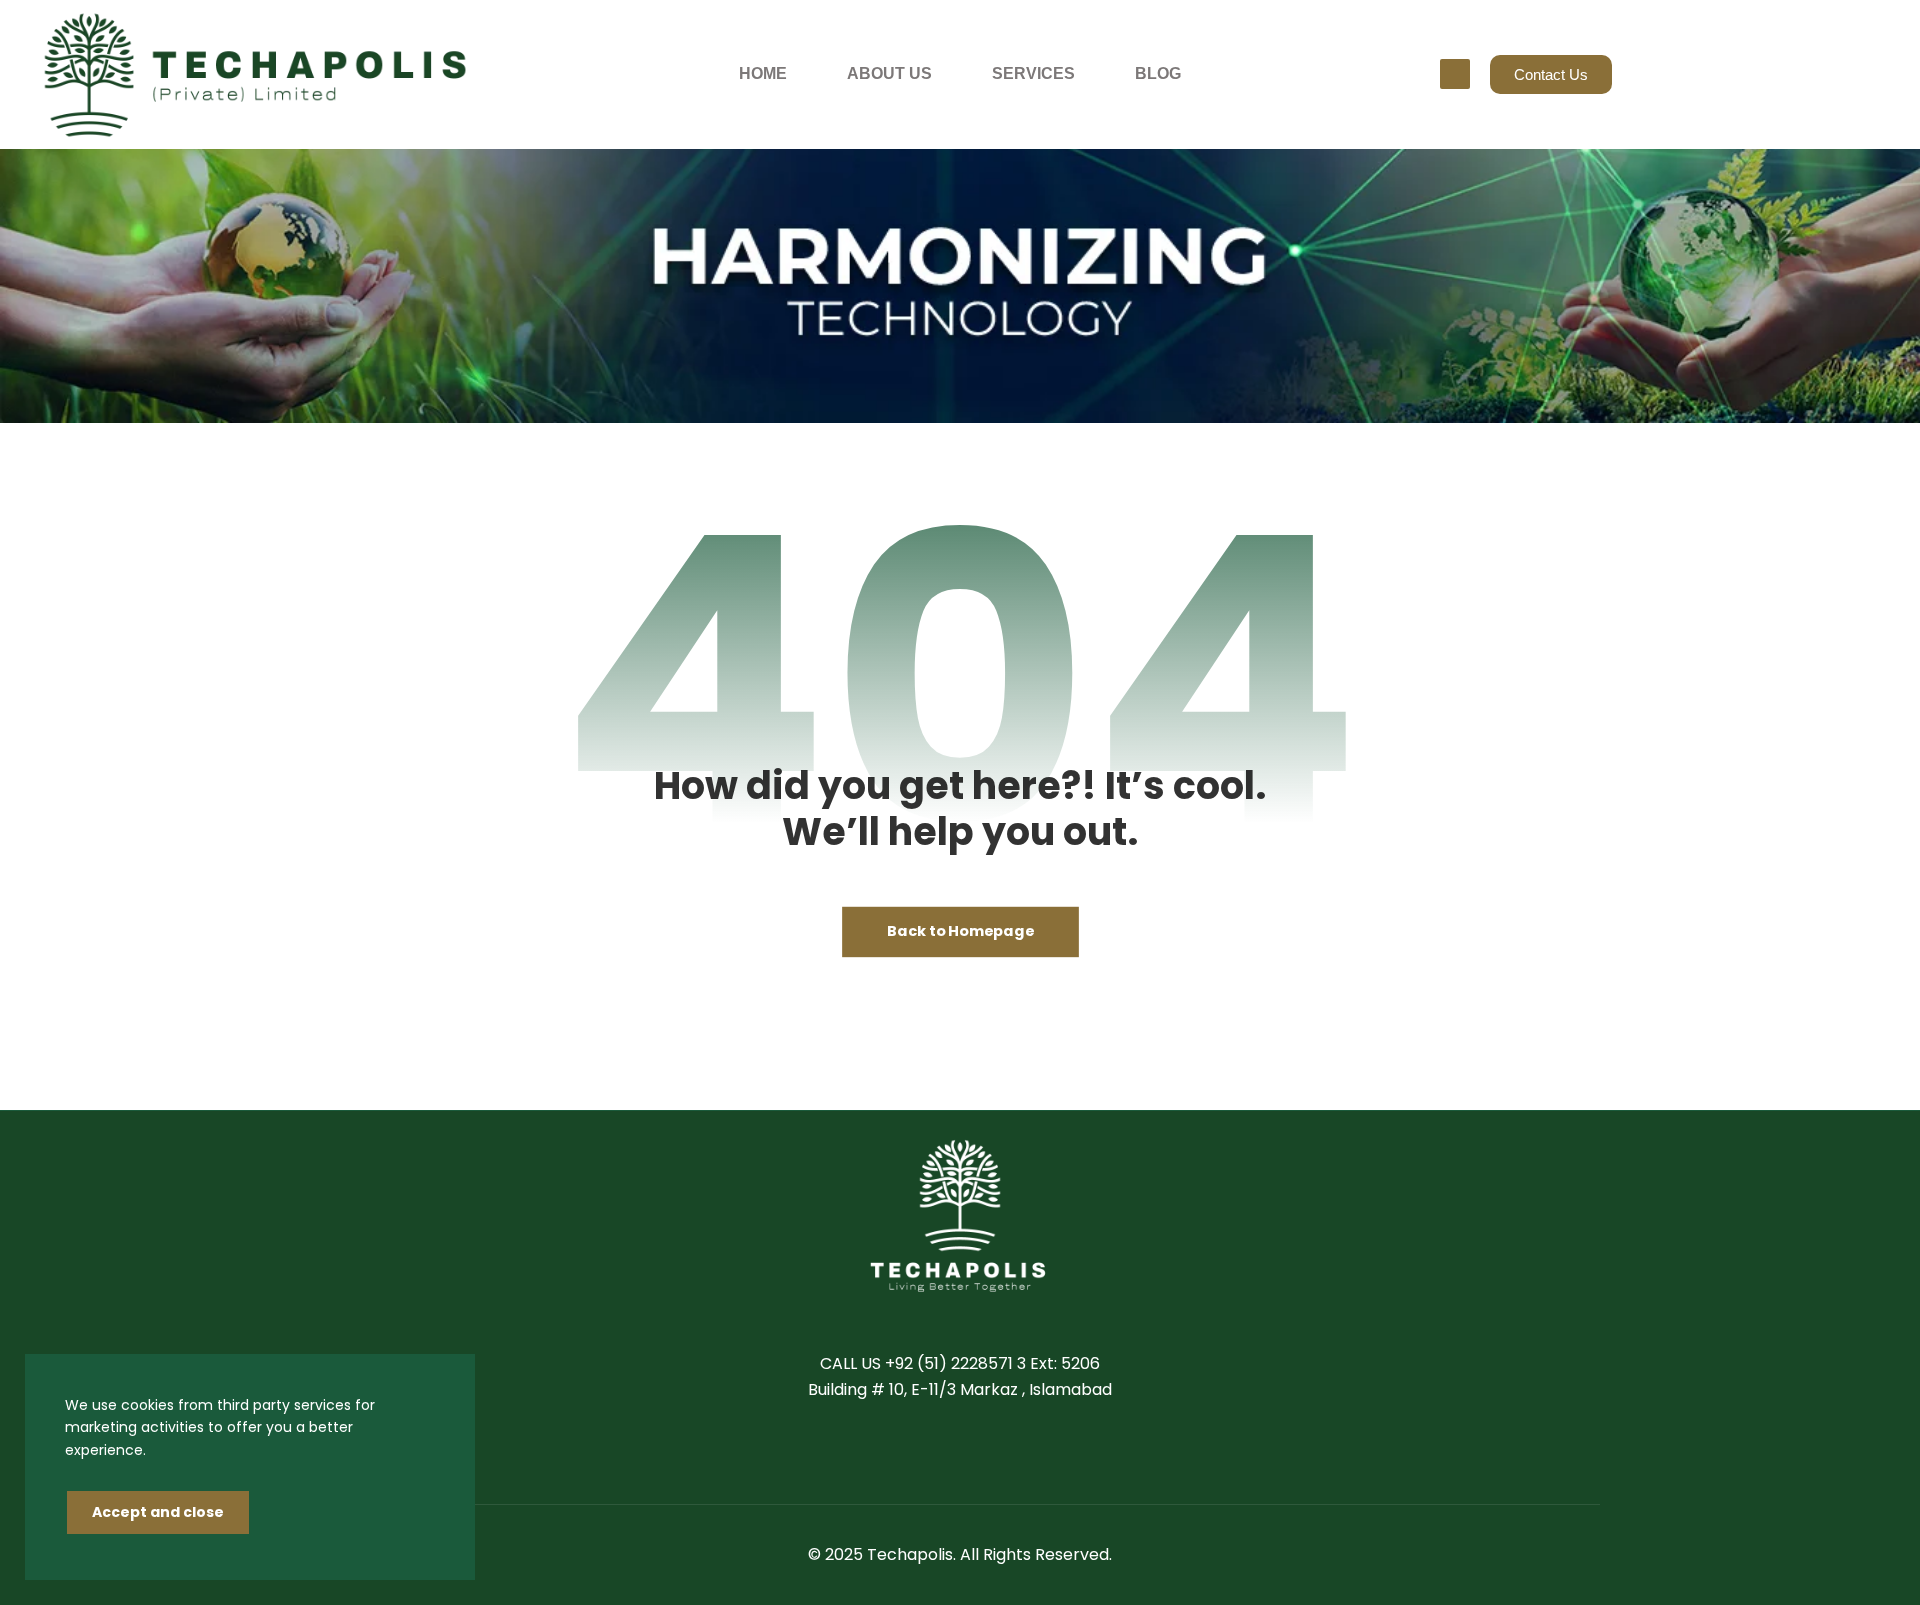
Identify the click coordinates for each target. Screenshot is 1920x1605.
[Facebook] (900, 1452)
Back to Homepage (960, 932)
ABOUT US (889, 73)
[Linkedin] (980, 1452)
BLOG (1158, 73)
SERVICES (1033, 73)
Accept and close (158, 1512)
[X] (940, 1452)
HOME (763, 73)
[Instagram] (1020, 1452)
